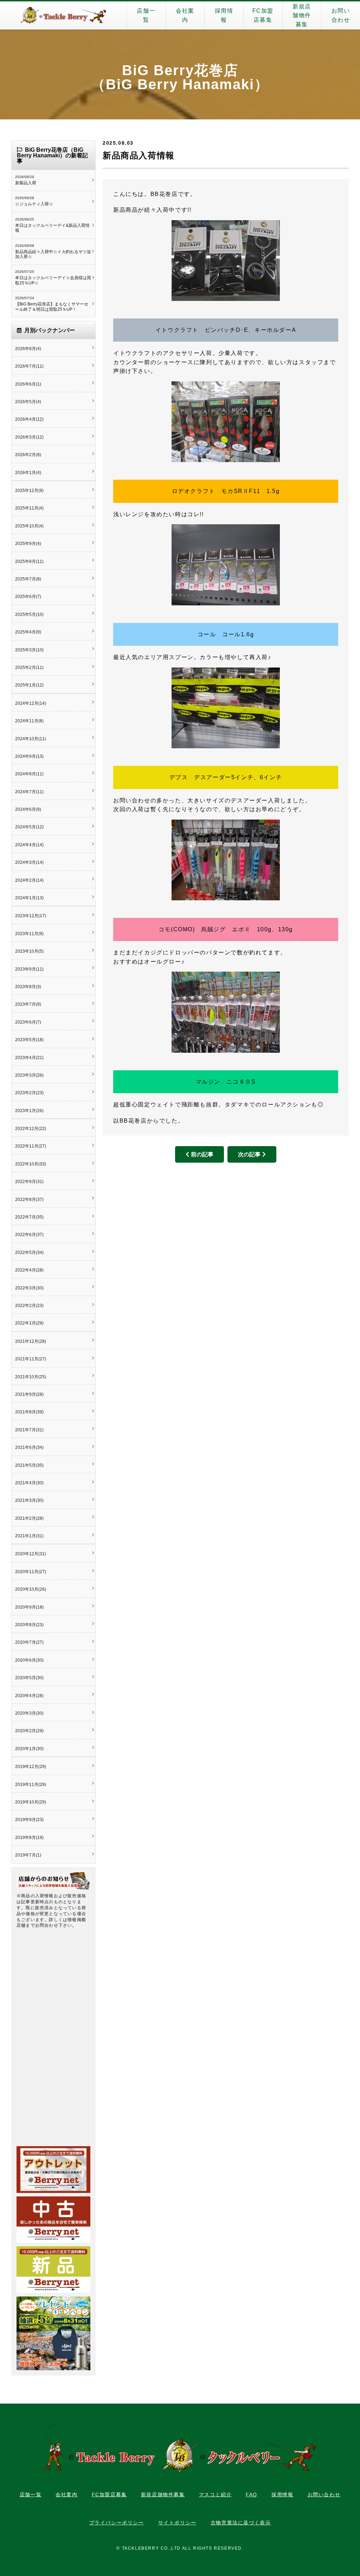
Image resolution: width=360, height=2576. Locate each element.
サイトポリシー (177, 2523)
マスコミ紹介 (216, 2495)
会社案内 (185, 15)
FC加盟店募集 (263, 15)
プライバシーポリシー (117, 2523)
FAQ (252, 2495)
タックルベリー (63, 15)
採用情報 (224, 15)
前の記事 (202, 1154)
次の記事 (249, 1154)
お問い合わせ (341, 15)
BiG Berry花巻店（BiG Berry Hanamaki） (180, 77)
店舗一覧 (146, 15)
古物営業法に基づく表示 (241, 2523)
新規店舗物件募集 (302, 15)
